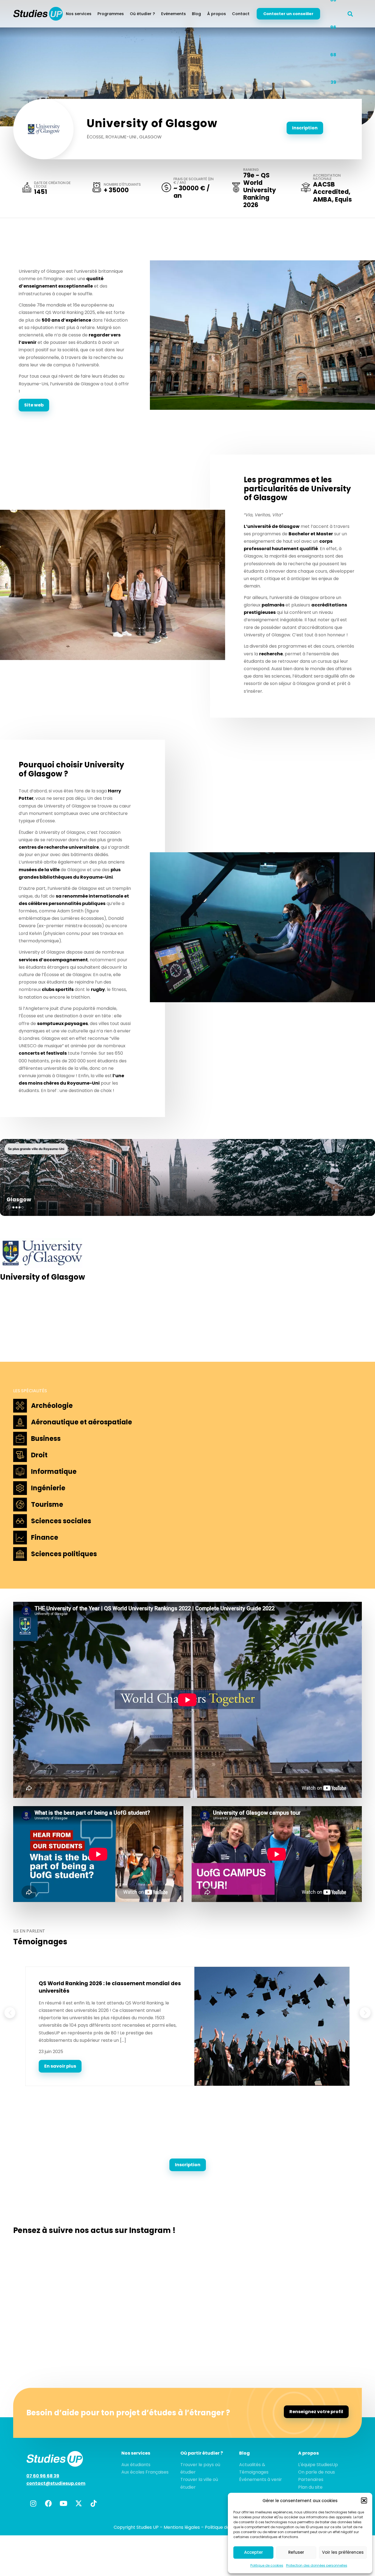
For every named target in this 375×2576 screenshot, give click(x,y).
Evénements (173, 14)
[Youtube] (63, 2503)
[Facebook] (48, 2503)
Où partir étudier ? (202, 2453)
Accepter (254, 2552)
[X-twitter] (79, 2503)
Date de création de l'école (52, 185)
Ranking (251, 170)
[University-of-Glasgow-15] (262, 927)
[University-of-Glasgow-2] (262, 335)
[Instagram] (33, 2503)
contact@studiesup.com (56, 2483)
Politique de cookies (267, 2565)
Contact (241, 14)
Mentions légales (182, 2527)
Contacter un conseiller (288, 14)
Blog (196, 14)
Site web (34, 405)
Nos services (79, 14)
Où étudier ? (142, 14)
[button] (364, 2500)
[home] (38, 14)
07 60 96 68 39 (43, 2476)
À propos (217, 14)
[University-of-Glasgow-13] (113, 585)
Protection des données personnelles (317, 2565)
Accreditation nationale (327, 177)
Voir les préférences (343, 2552)
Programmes (111, 14)
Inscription (305, 128)
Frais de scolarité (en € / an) (194, 181)
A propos (308, 2453)
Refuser (296, 2552)
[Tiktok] (94, 2503)
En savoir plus (60, 2066)
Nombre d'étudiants (122, 185)
